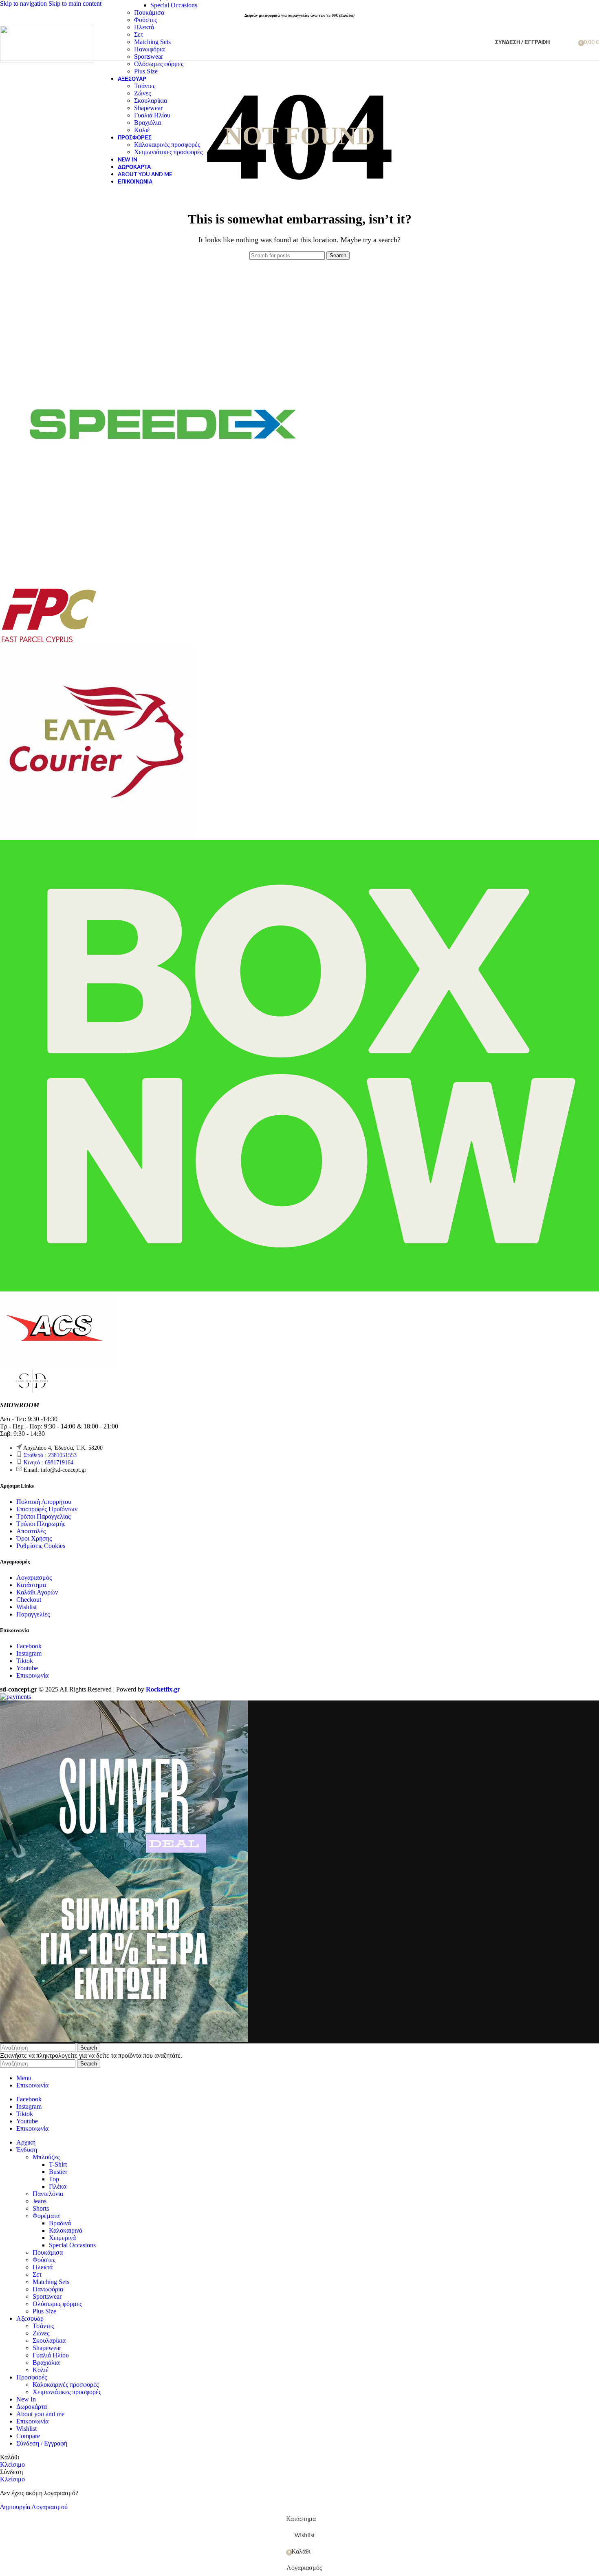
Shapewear (148, 108)
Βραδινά (60, 2223)
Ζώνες (142, 93)
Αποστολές (31, 1531)
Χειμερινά (62, 2238)
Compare (28, 2436)
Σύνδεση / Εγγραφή (42, 2443)
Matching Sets (152, 42)
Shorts (41, 2208)
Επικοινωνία (32, 1675)
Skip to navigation (24, 3)
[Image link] (33, 1391)
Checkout (29, 1600)
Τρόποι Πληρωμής (41, 1524)
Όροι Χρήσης (34, 1538)
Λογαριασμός (34, 1578)
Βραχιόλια (148, 123)
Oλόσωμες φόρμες (159, 64)
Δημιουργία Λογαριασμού (34, 2507)
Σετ (139, 34)
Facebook (29, 1646)
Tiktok (25, 1661)
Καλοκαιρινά (66, 2230)
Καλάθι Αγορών (37, 1592)
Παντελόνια (48, 2194)
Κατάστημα (31, 1585)
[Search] (558, 42)
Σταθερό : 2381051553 (50, 1455)
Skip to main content (75, 3)
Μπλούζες (46, 2157)
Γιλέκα (58, 2186)
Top (54, 2179)
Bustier (58, 2172)
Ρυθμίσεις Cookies (41, 1546)
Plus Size (146, 71)
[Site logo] (47, 60)
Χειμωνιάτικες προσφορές (168, 152)
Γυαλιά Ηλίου (152, 115)
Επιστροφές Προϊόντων (47, 1509)
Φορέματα (46, 2216)
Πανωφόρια (149, 49)
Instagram (29, 1653)
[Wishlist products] (569, 42)
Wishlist (26, 1607)
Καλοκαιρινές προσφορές (167, 145)
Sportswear (149, 56)
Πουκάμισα (149, 12)
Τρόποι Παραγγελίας (43, 1516)
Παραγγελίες (33, 1614)
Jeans (40, 2201)
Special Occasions (174, 5)
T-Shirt (58, 2164)
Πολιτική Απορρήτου (44, 1502)
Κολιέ (142, 130)
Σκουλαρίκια (151, 101)
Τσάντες (145, 86)
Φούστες (145, 20)
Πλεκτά (144, 27)
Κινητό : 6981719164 (48, 1463)
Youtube (27, 1668)
